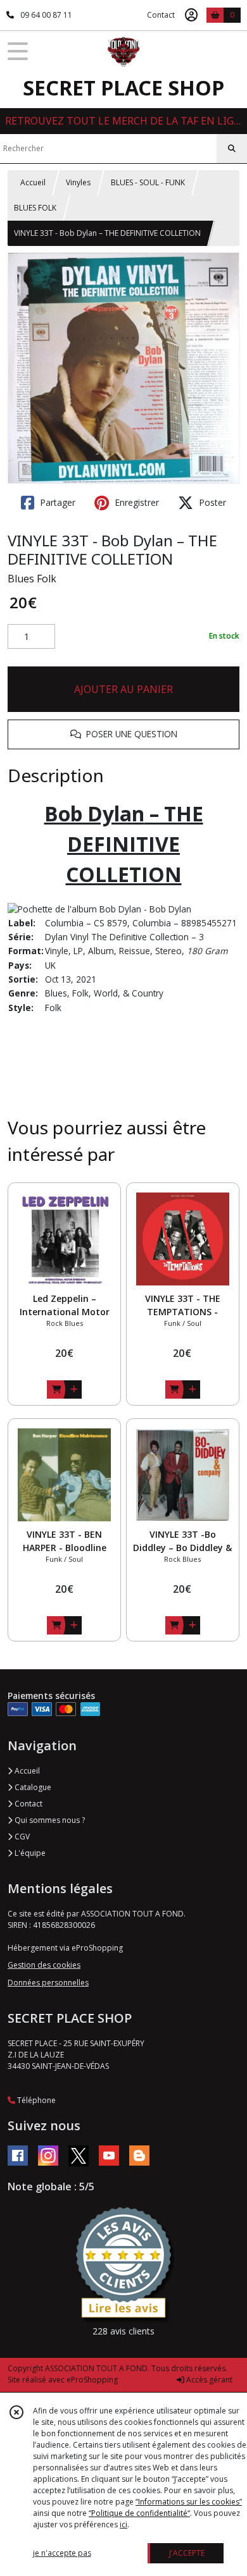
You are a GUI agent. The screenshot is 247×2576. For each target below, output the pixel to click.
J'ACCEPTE (187, 2553)
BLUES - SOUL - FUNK (148, 182)
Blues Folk (32, 579)
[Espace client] (191, 15)
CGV (21, 1837)
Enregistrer (136, 502)
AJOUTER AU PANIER (123, 689)
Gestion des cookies (44, 1965)
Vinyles (78, 182)
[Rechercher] (232, 149)
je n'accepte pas (62, 2553)
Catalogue (32, 1787)
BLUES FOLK (35, 208)
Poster (211, 502)
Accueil (33, 182)
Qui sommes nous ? (49, 1820)
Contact (161, 15)
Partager (56, 502)
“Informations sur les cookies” (189, 2502)
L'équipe (29, 1853)
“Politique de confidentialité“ (139, 2513)
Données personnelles (48, 1983)
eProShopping (92, 2380)
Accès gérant (208, 2380)
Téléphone (35, 2100)
